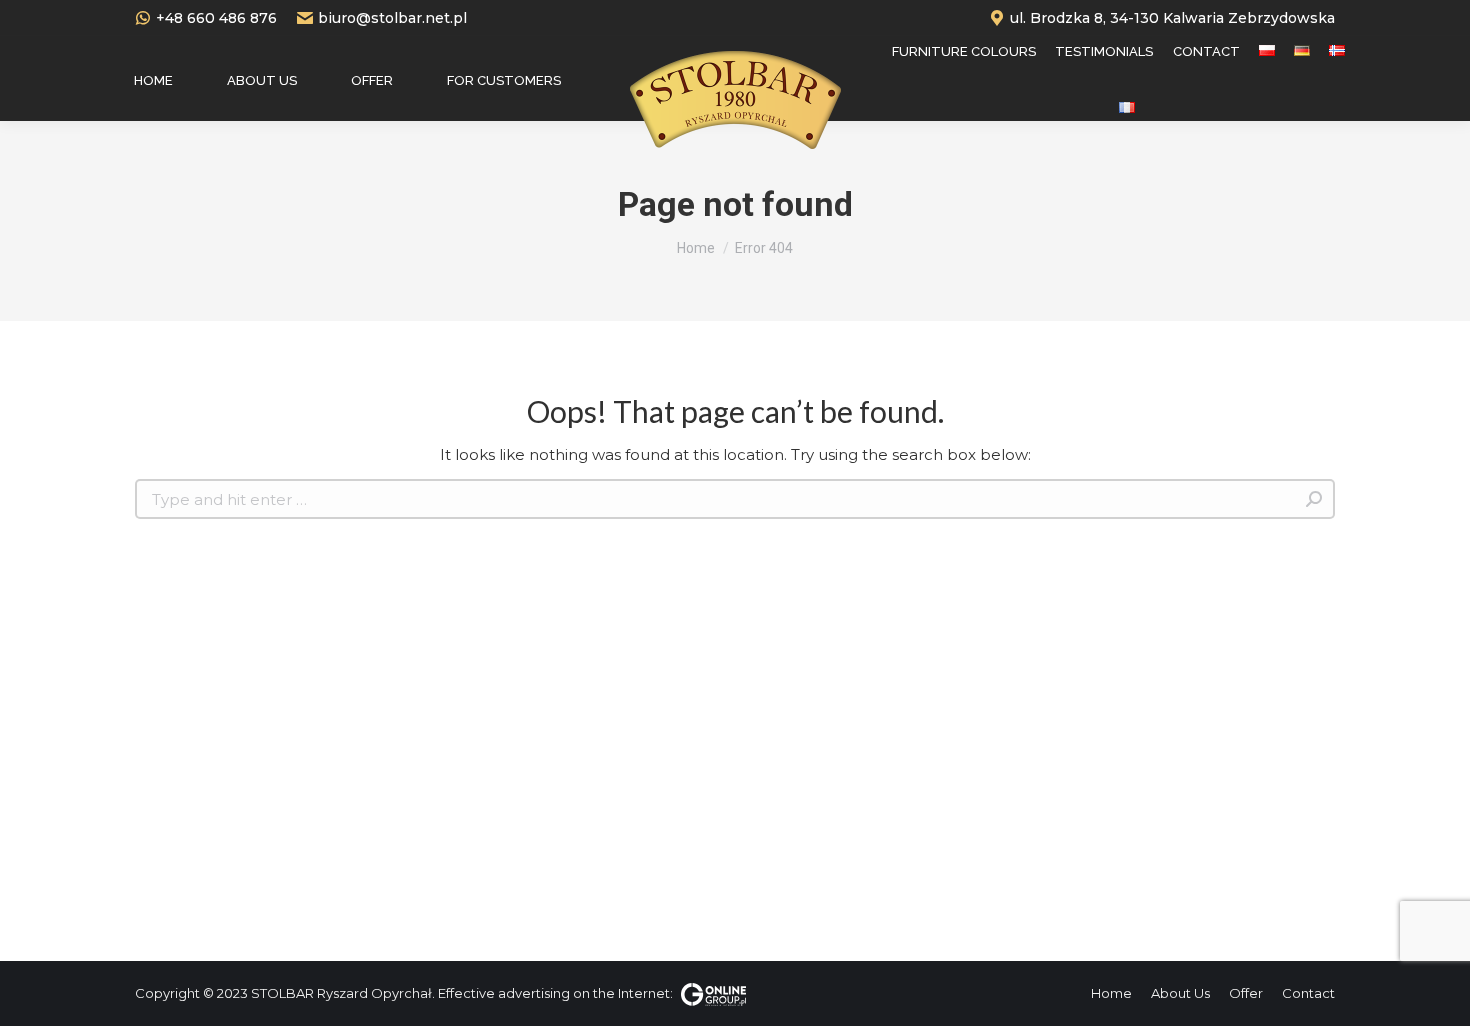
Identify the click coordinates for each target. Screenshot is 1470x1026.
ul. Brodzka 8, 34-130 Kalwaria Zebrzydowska (1172, 18)
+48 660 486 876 (216, 18)
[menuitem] (153, 80)
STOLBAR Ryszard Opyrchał (341, 993)
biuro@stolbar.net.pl (392, 18)
